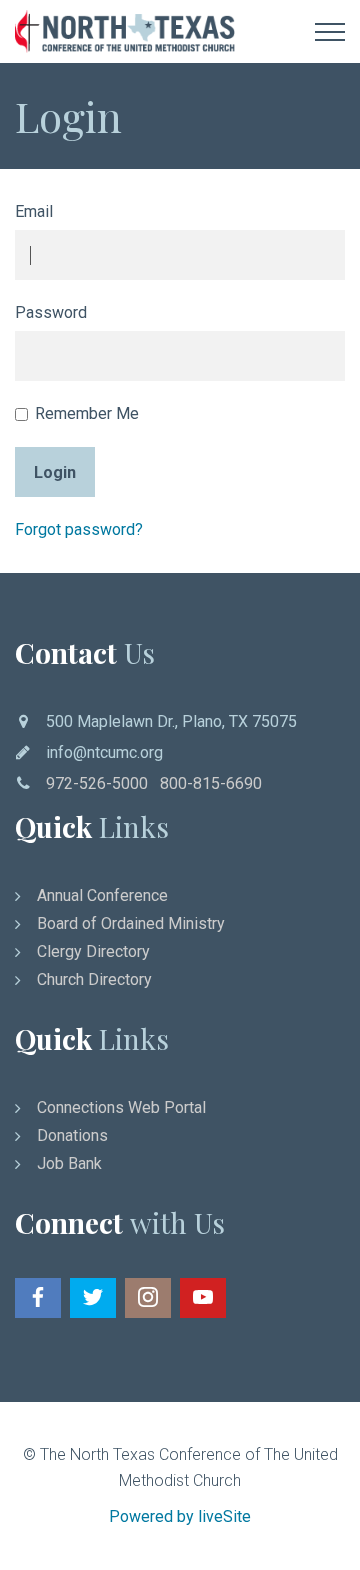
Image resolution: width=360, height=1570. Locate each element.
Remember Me (87, 413)
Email (34, 211)
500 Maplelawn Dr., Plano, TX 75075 (171, 721)
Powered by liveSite (180, 1516)
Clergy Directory (93, 951)
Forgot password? (79, 529)
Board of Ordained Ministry (131, 923)
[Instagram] (148, 1298)
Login (55, 472)
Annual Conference (102, 895)
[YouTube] (203, 1298)
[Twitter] (93, 1298)
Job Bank (69, 1163)
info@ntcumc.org (104, 752)
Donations (72, 1135)
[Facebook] (38, 1298)
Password (51, 312)
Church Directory (94, 979)
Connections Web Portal (121, 1107)
